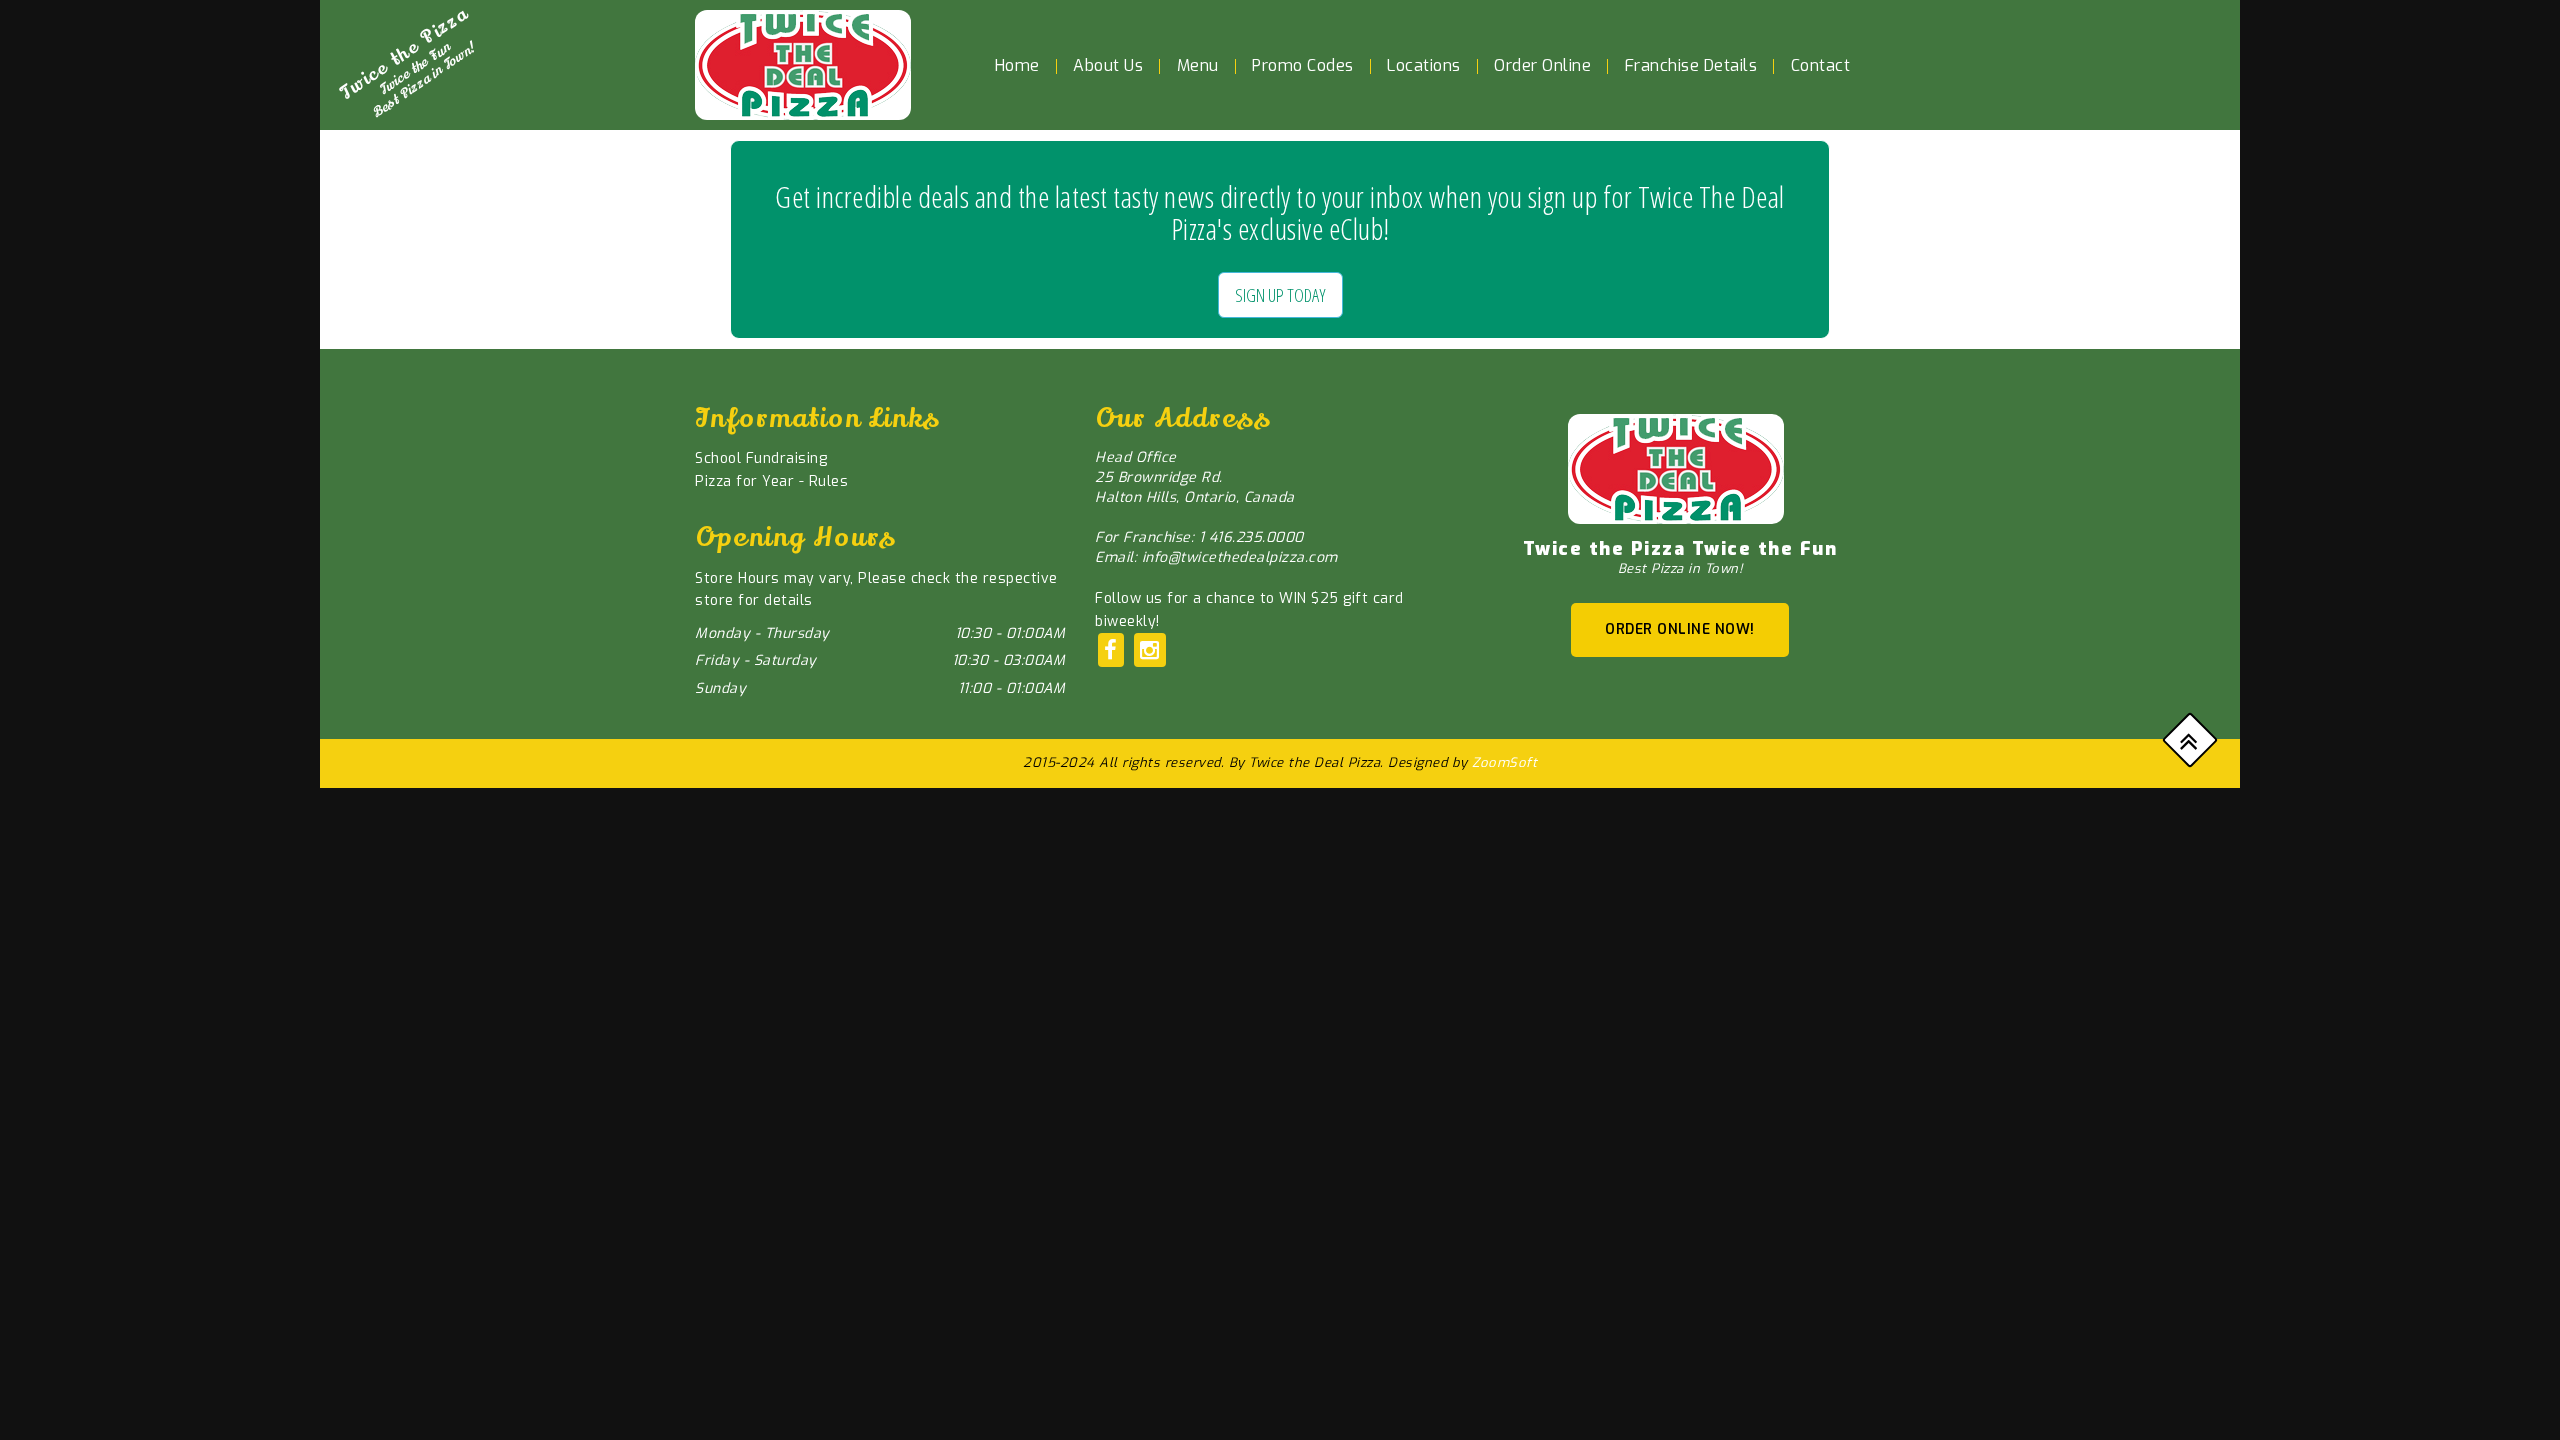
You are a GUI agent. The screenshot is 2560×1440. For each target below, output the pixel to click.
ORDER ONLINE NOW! (1680, 629)
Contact (1821, 65)
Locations (1424, 65)
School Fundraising (761, 458)
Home (1017, 65)
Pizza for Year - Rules (771, 481)
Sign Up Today (1280, 295)
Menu (1198, 65)
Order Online (1542, 65)
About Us (1108, 65)
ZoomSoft (1504, 762)
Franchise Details (1691, 65)
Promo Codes (1303, 65)
